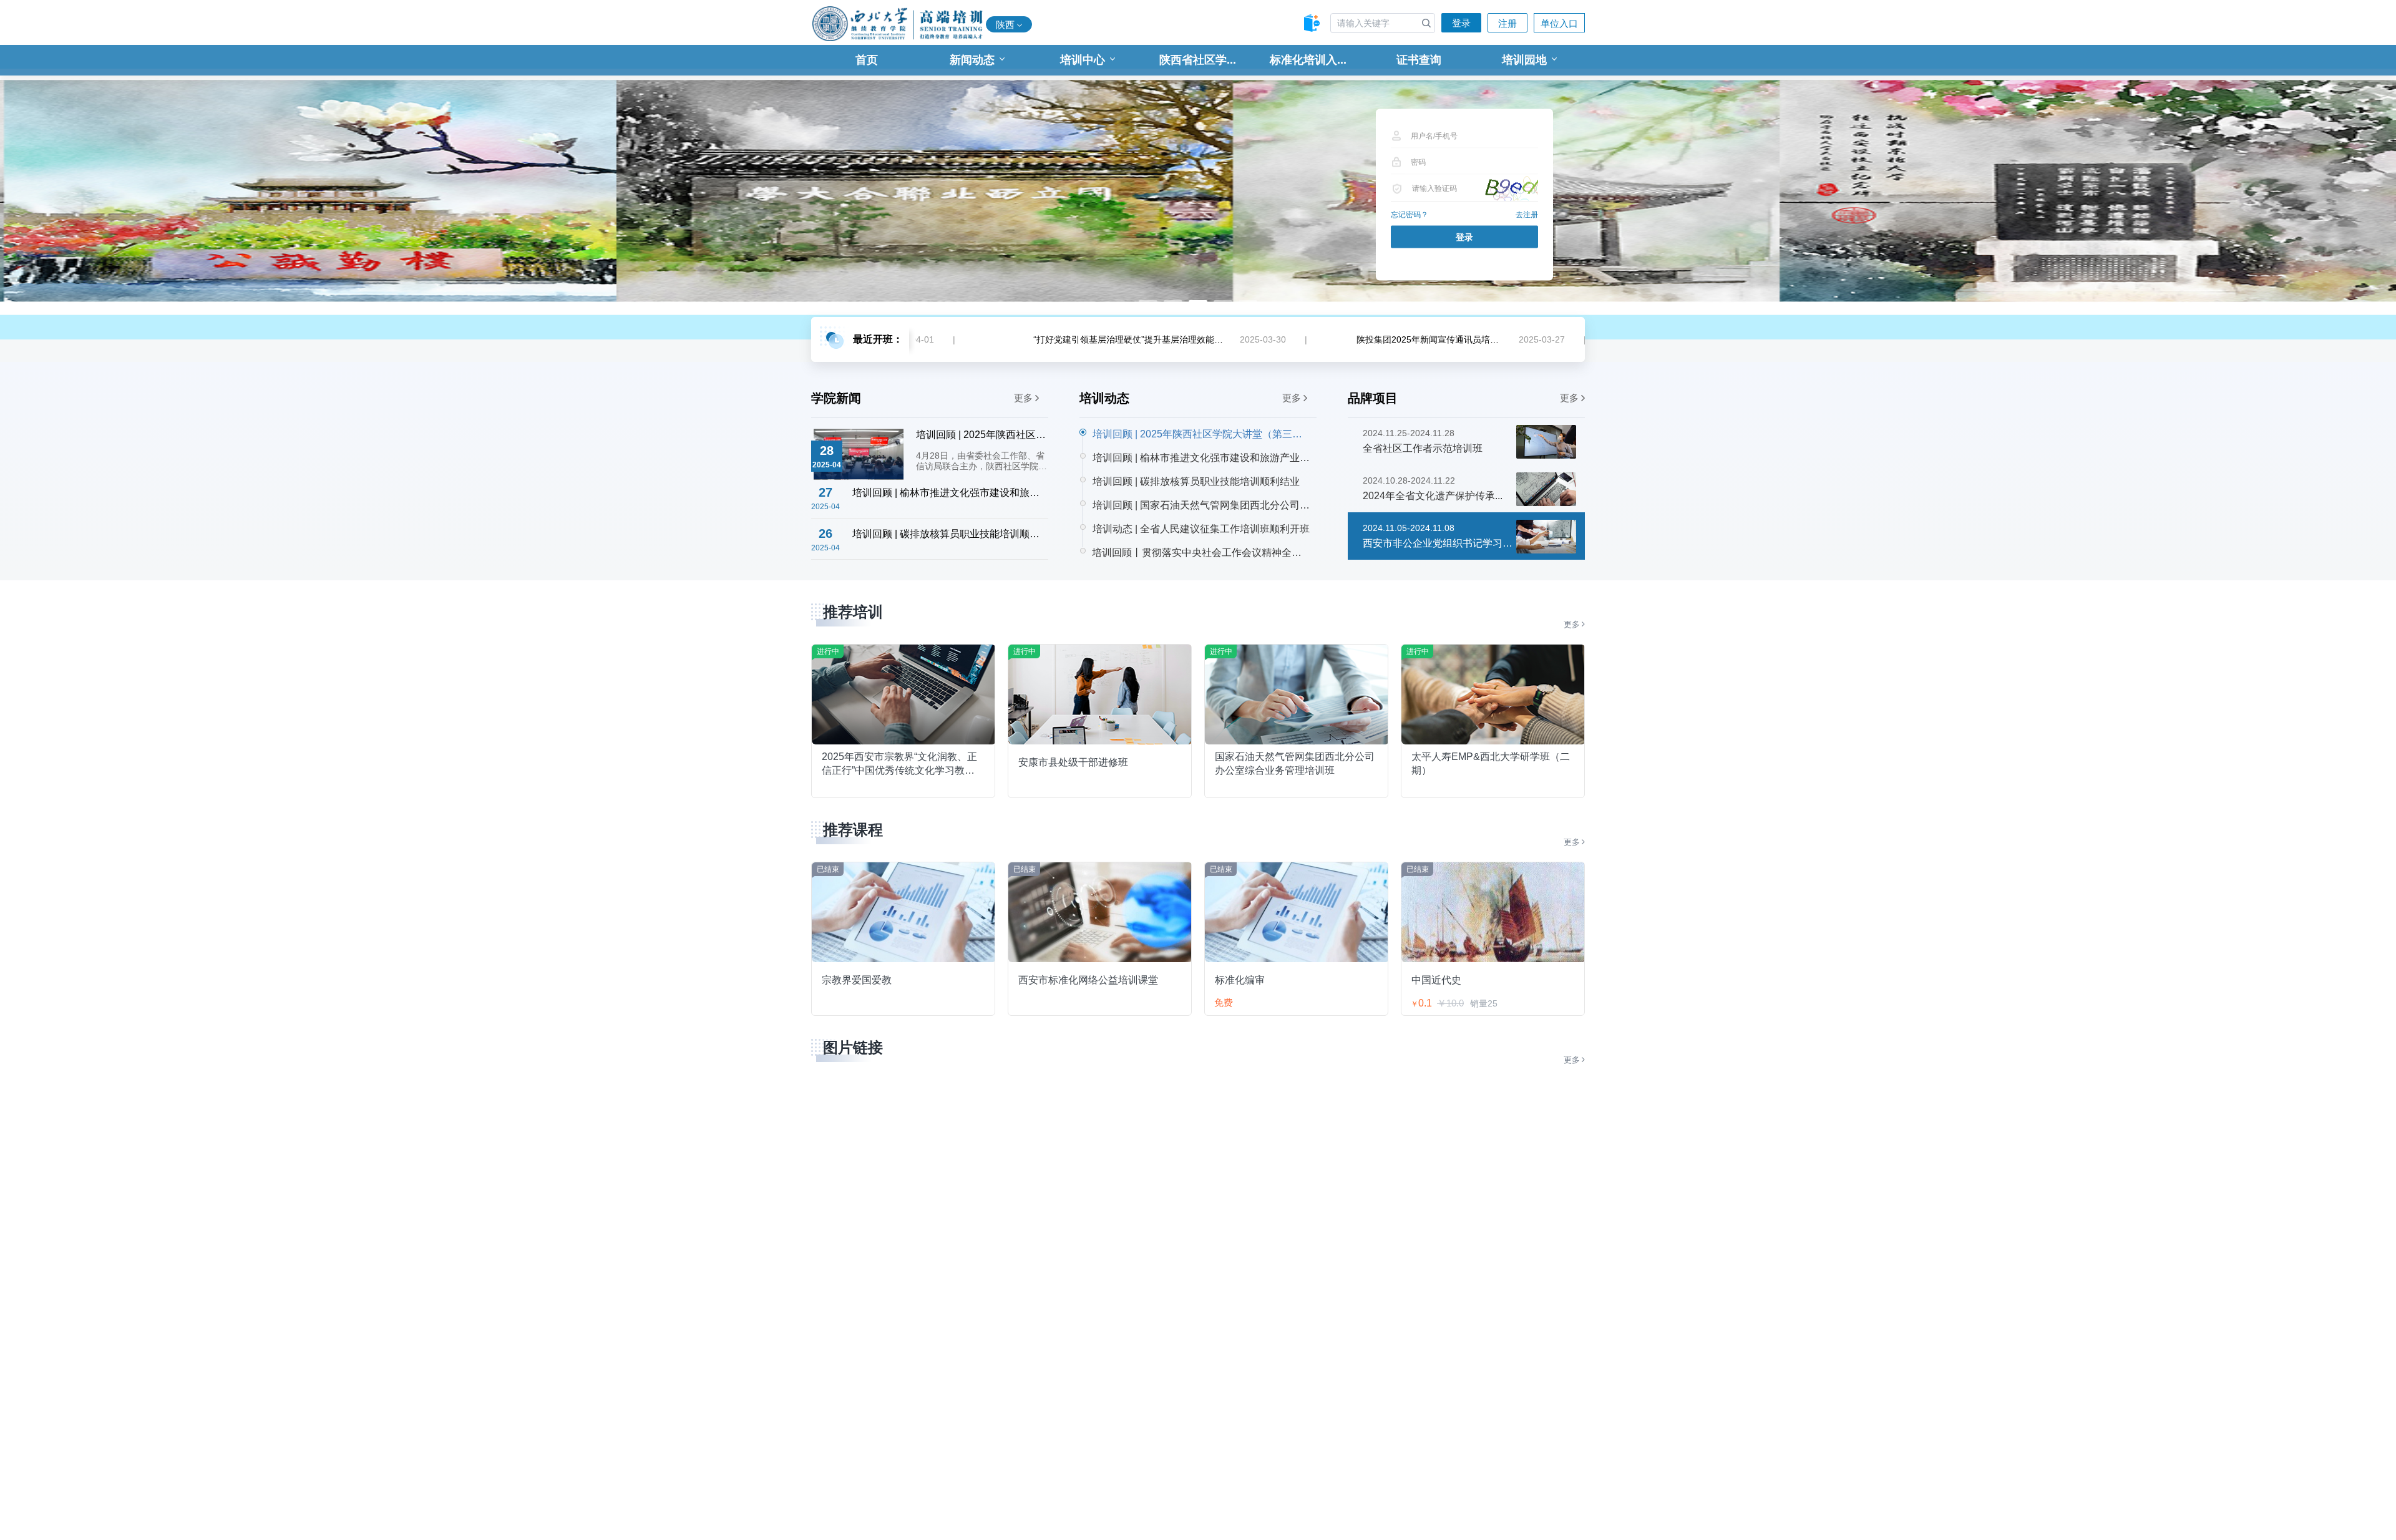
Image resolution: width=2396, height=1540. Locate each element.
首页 (867, 60)
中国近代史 (1436, 980)
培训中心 (1083, 60)
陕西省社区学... (1198, 60)
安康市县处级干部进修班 (1073, 762)
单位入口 (1559, 23)
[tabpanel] (1198, 192)
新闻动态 (972, 60)
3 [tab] (1198, 301)
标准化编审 (1240, 980)
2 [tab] (1173, 301)
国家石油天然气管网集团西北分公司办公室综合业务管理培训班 (1295, 763)
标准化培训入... (1308, 60)
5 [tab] (1248, 301)
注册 (1507, 23)
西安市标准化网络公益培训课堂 (1088, 980)
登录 (1461, 23)
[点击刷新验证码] (1510, 188)
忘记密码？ (1410, 215)
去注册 (1527, 215)
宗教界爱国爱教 (857, 980)
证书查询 (1419, 60)
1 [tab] (1148, 301)
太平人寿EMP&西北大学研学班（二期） (1491, 763)
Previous (119, 192)
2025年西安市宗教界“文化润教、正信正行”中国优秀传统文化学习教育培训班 (899, 763)
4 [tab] (1223, 301)
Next (2277, 192)
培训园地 (1524, 60)
